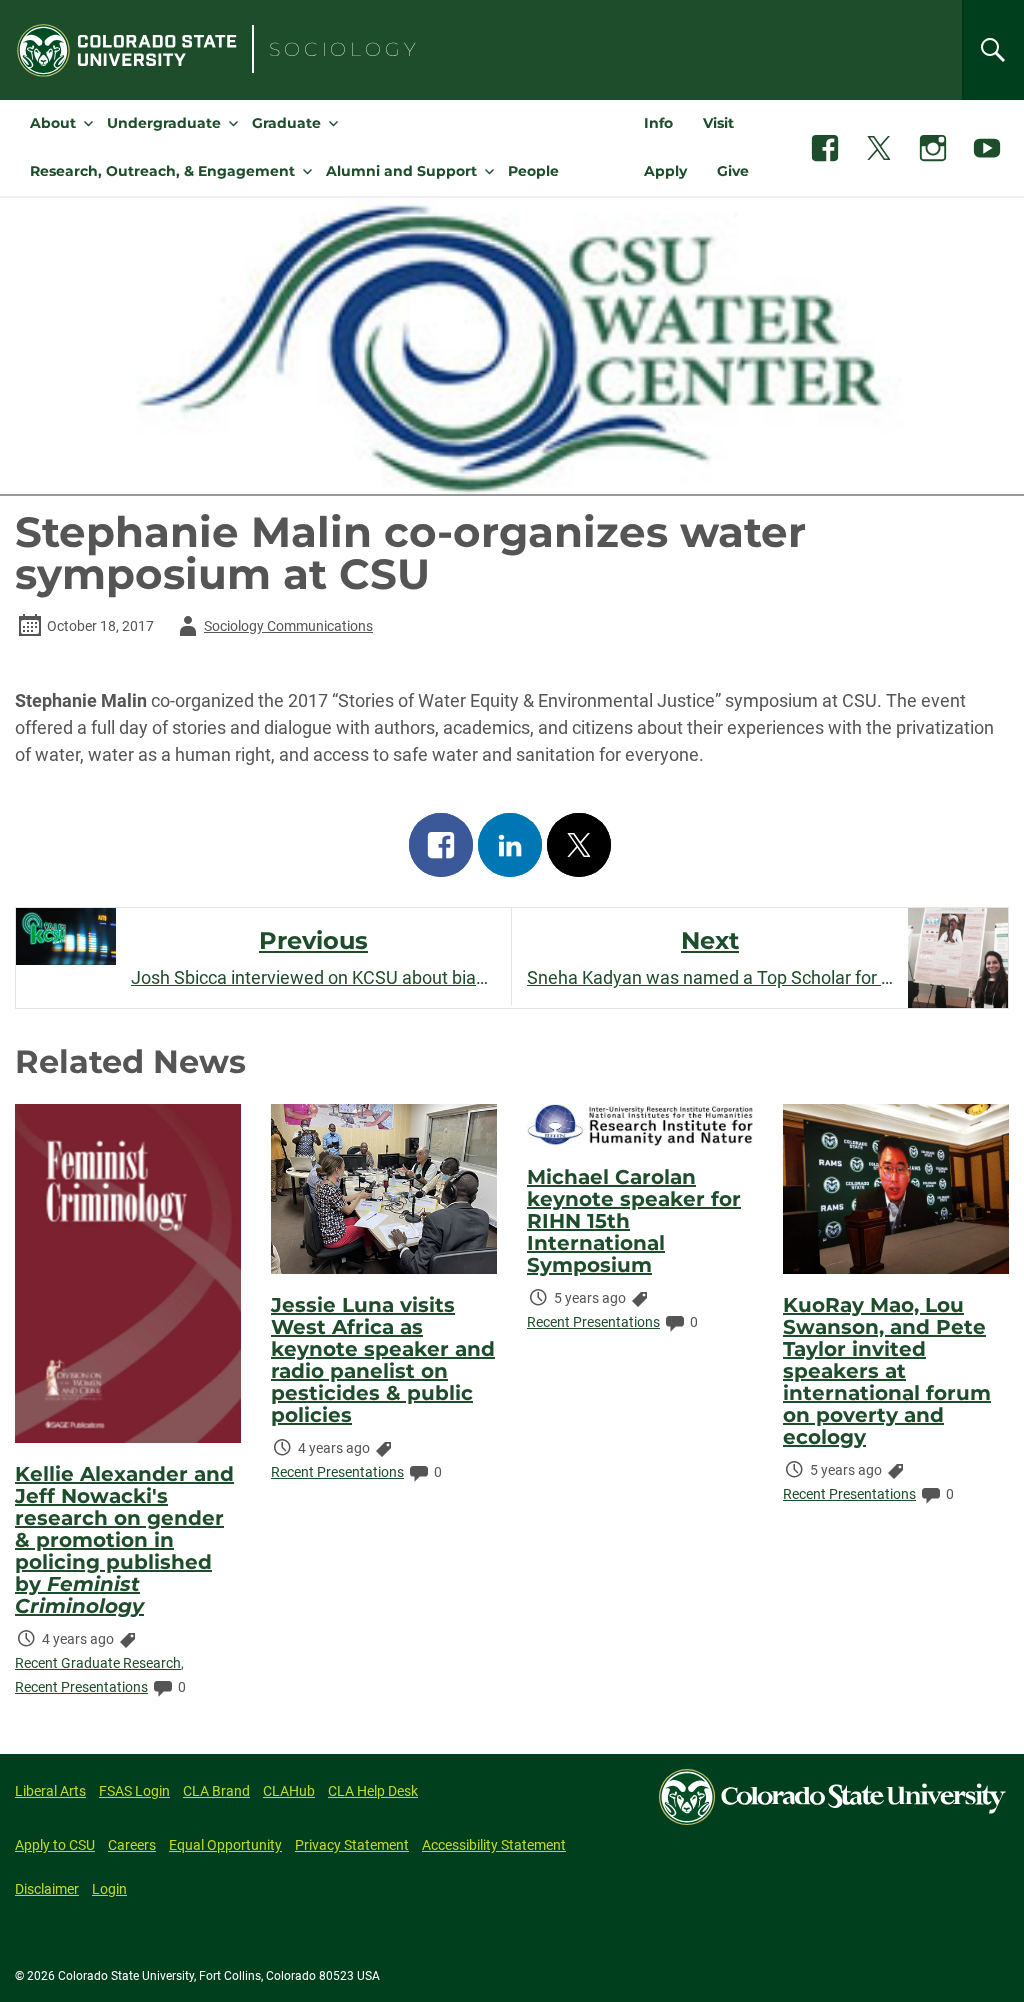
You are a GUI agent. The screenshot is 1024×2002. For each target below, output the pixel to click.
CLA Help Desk (373, 1791)
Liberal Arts (50, 1791)
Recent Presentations (81, 1687)
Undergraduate (164, 123)
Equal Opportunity (225, 1845)
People (533, 171)
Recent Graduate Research (98, 1663)
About (53, 123)
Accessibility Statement (494, 1845)
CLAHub (289, 1791)
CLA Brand (216, 1791)
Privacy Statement (352, 1845)
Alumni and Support (401, 171)
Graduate (286, 123)
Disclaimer (47, 1889)
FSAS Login (134, 1791)
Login (109, 1889)
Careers (132, 1845)
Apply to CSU (55, 1845)
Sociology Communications (272, 629)
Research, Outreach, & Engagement (162, 171)
